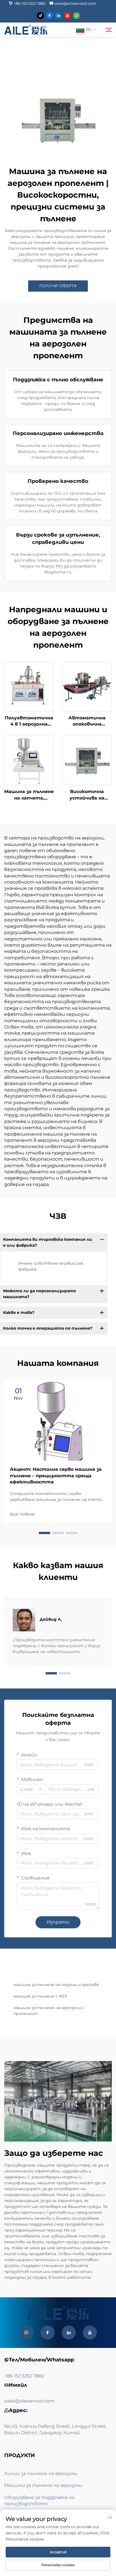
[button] (44, 1533)
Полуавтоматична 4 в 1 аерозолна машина (29, 721)
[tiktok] (40, 16)
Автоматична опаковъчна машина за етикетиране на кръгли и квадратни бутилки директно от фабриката (87, 721)
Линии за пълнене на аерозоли (41, 2473)
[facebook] (49, 16)
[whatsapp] (76, 16)
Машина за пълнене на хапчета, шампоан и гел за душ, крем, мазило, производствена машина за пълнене (29, 795)
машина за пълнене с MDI (40, 1996)
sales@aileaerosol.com (75, 3)
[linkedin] (58, 16)
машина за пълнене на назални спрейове (56, 1985)
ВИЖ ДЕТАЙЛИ (29, 686)
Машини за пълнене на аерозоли (43, 2485)
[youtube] (67, 16)
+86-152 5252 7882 (30, 3)
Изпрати (58, 1922)
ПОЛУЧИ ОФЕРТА (58, 286)
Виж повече (22, 1514)
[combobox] (31, 1789)
